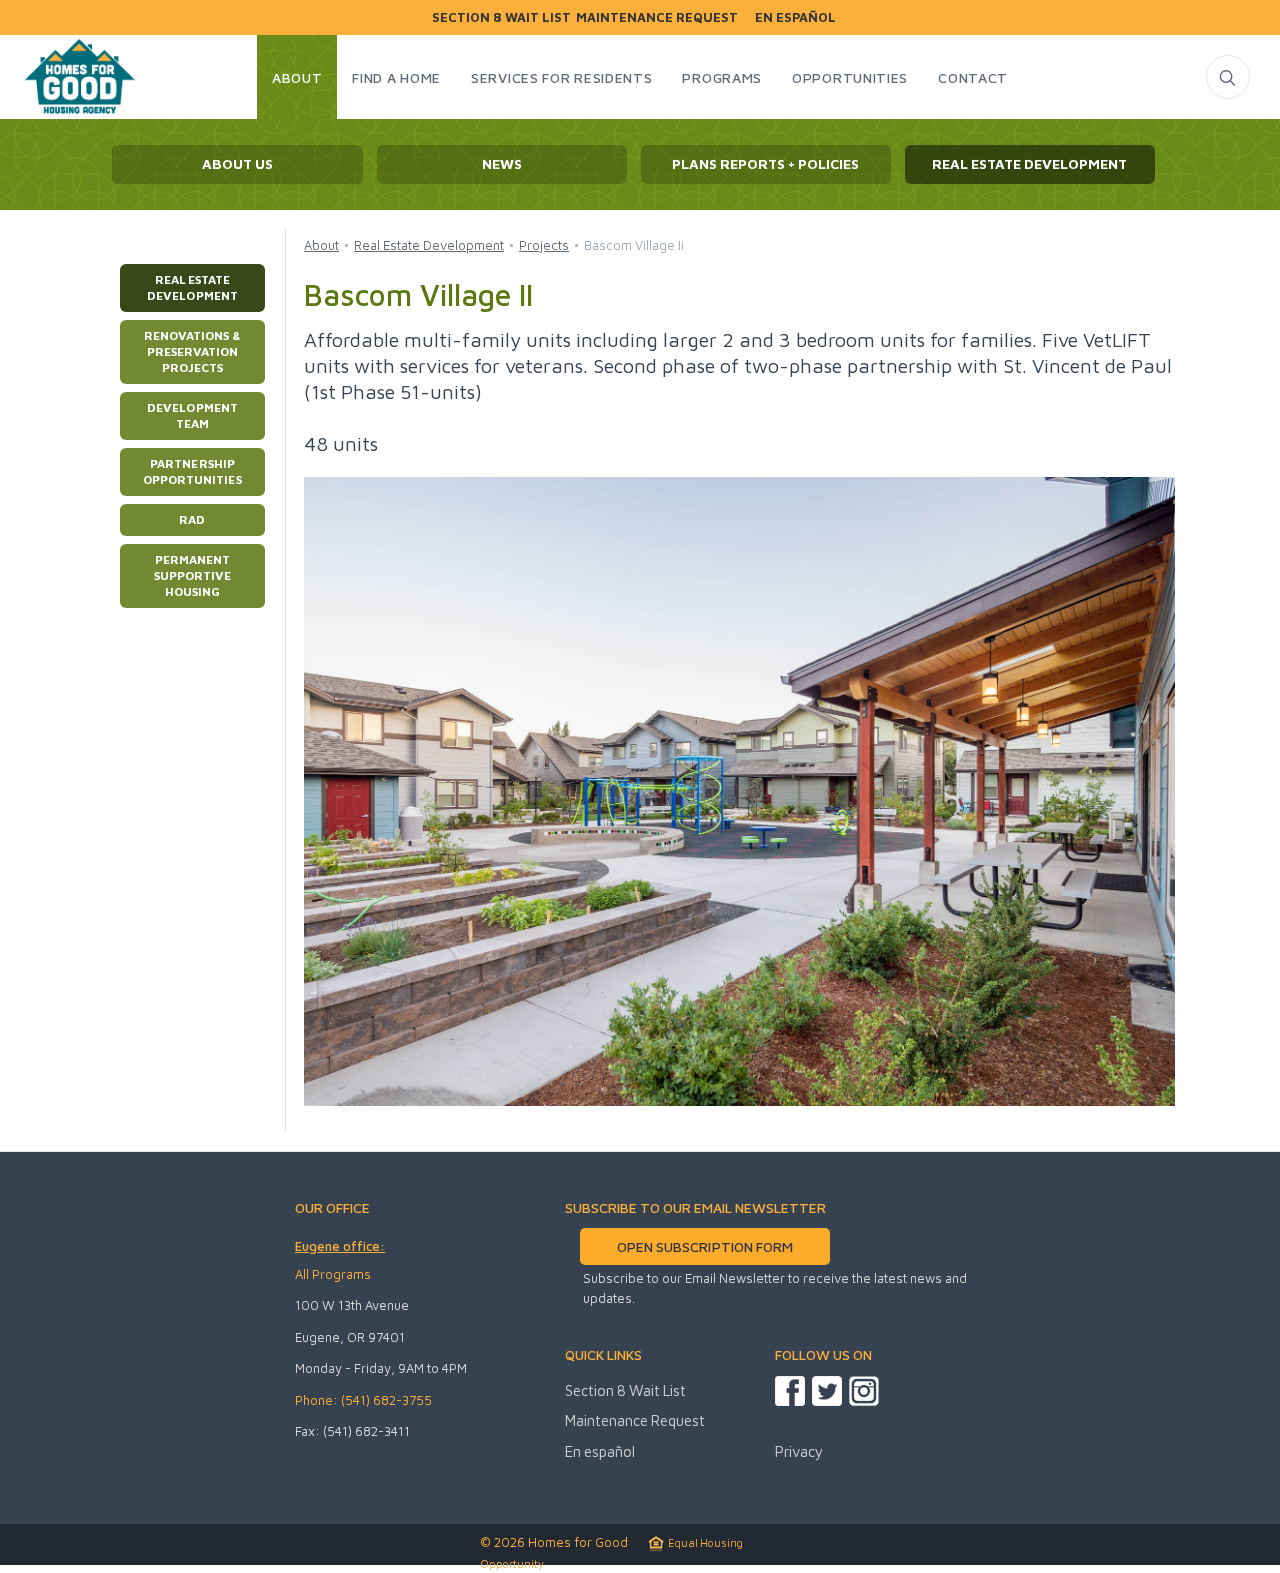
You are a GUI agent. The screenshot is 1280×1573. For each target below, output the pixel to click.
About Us (237, 164)
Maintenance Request (657, 17)
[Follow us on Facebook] (790, 1391)
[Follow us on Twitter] (827, 1391)
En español (795, 17)
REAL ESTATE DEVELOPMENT (1029, 164)
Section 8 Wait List (501, 17)
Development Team (192, 415)
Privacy (799, 1451)
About (321, 245)
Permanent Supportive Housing (192, 575)
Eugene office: (340, 1246)
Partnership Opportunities (192, 471)
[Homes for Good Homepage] (77, 80)
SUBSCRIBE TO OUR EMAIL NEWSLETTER (695, 1207)
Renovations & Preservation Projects (192, 351)
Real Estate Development (192, 287)
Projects (544, 245)
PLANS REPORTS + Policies (765, 164)
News (502, 164)
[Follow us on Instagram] (864, 1391)
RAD (192, 519)
